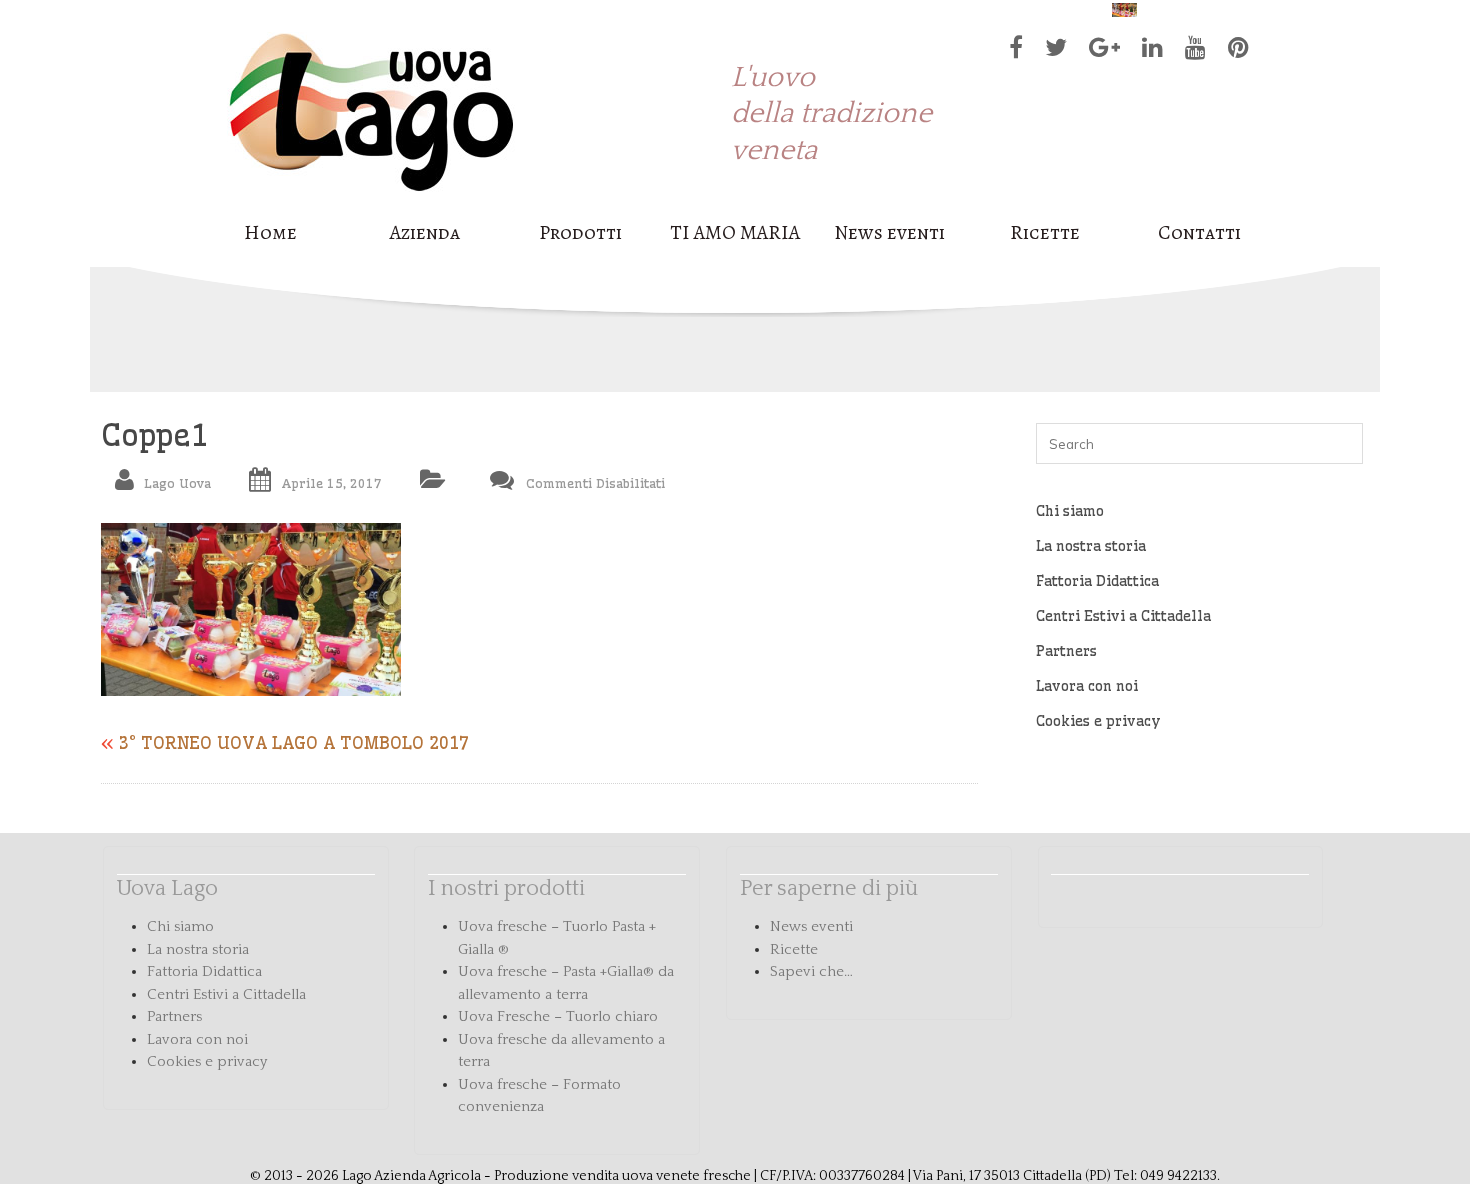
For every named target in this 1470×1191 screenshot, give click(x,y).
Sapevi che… (811, 971)
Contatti (1199, 233)
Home (270, 233)
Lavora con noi (1087, 686)
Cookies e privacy (1098, 721)
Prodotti (580, 233)
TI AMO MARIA (735, 233)
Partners (1066, 651)
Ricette (1045, 233)
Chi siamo (1070, 511)
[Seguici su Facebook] (1011, 51)
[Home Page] (371, 203)
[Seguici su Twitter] (1051, 51)
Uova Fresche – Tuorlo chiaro (558, 1016)
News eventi (889, 233)
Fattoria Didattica (1097, 581)
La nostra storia (1091, 546)
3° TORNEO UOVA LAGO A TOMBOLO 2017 (294, 742)
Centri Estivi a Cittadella (1123, 616)
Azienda (425, 233)
